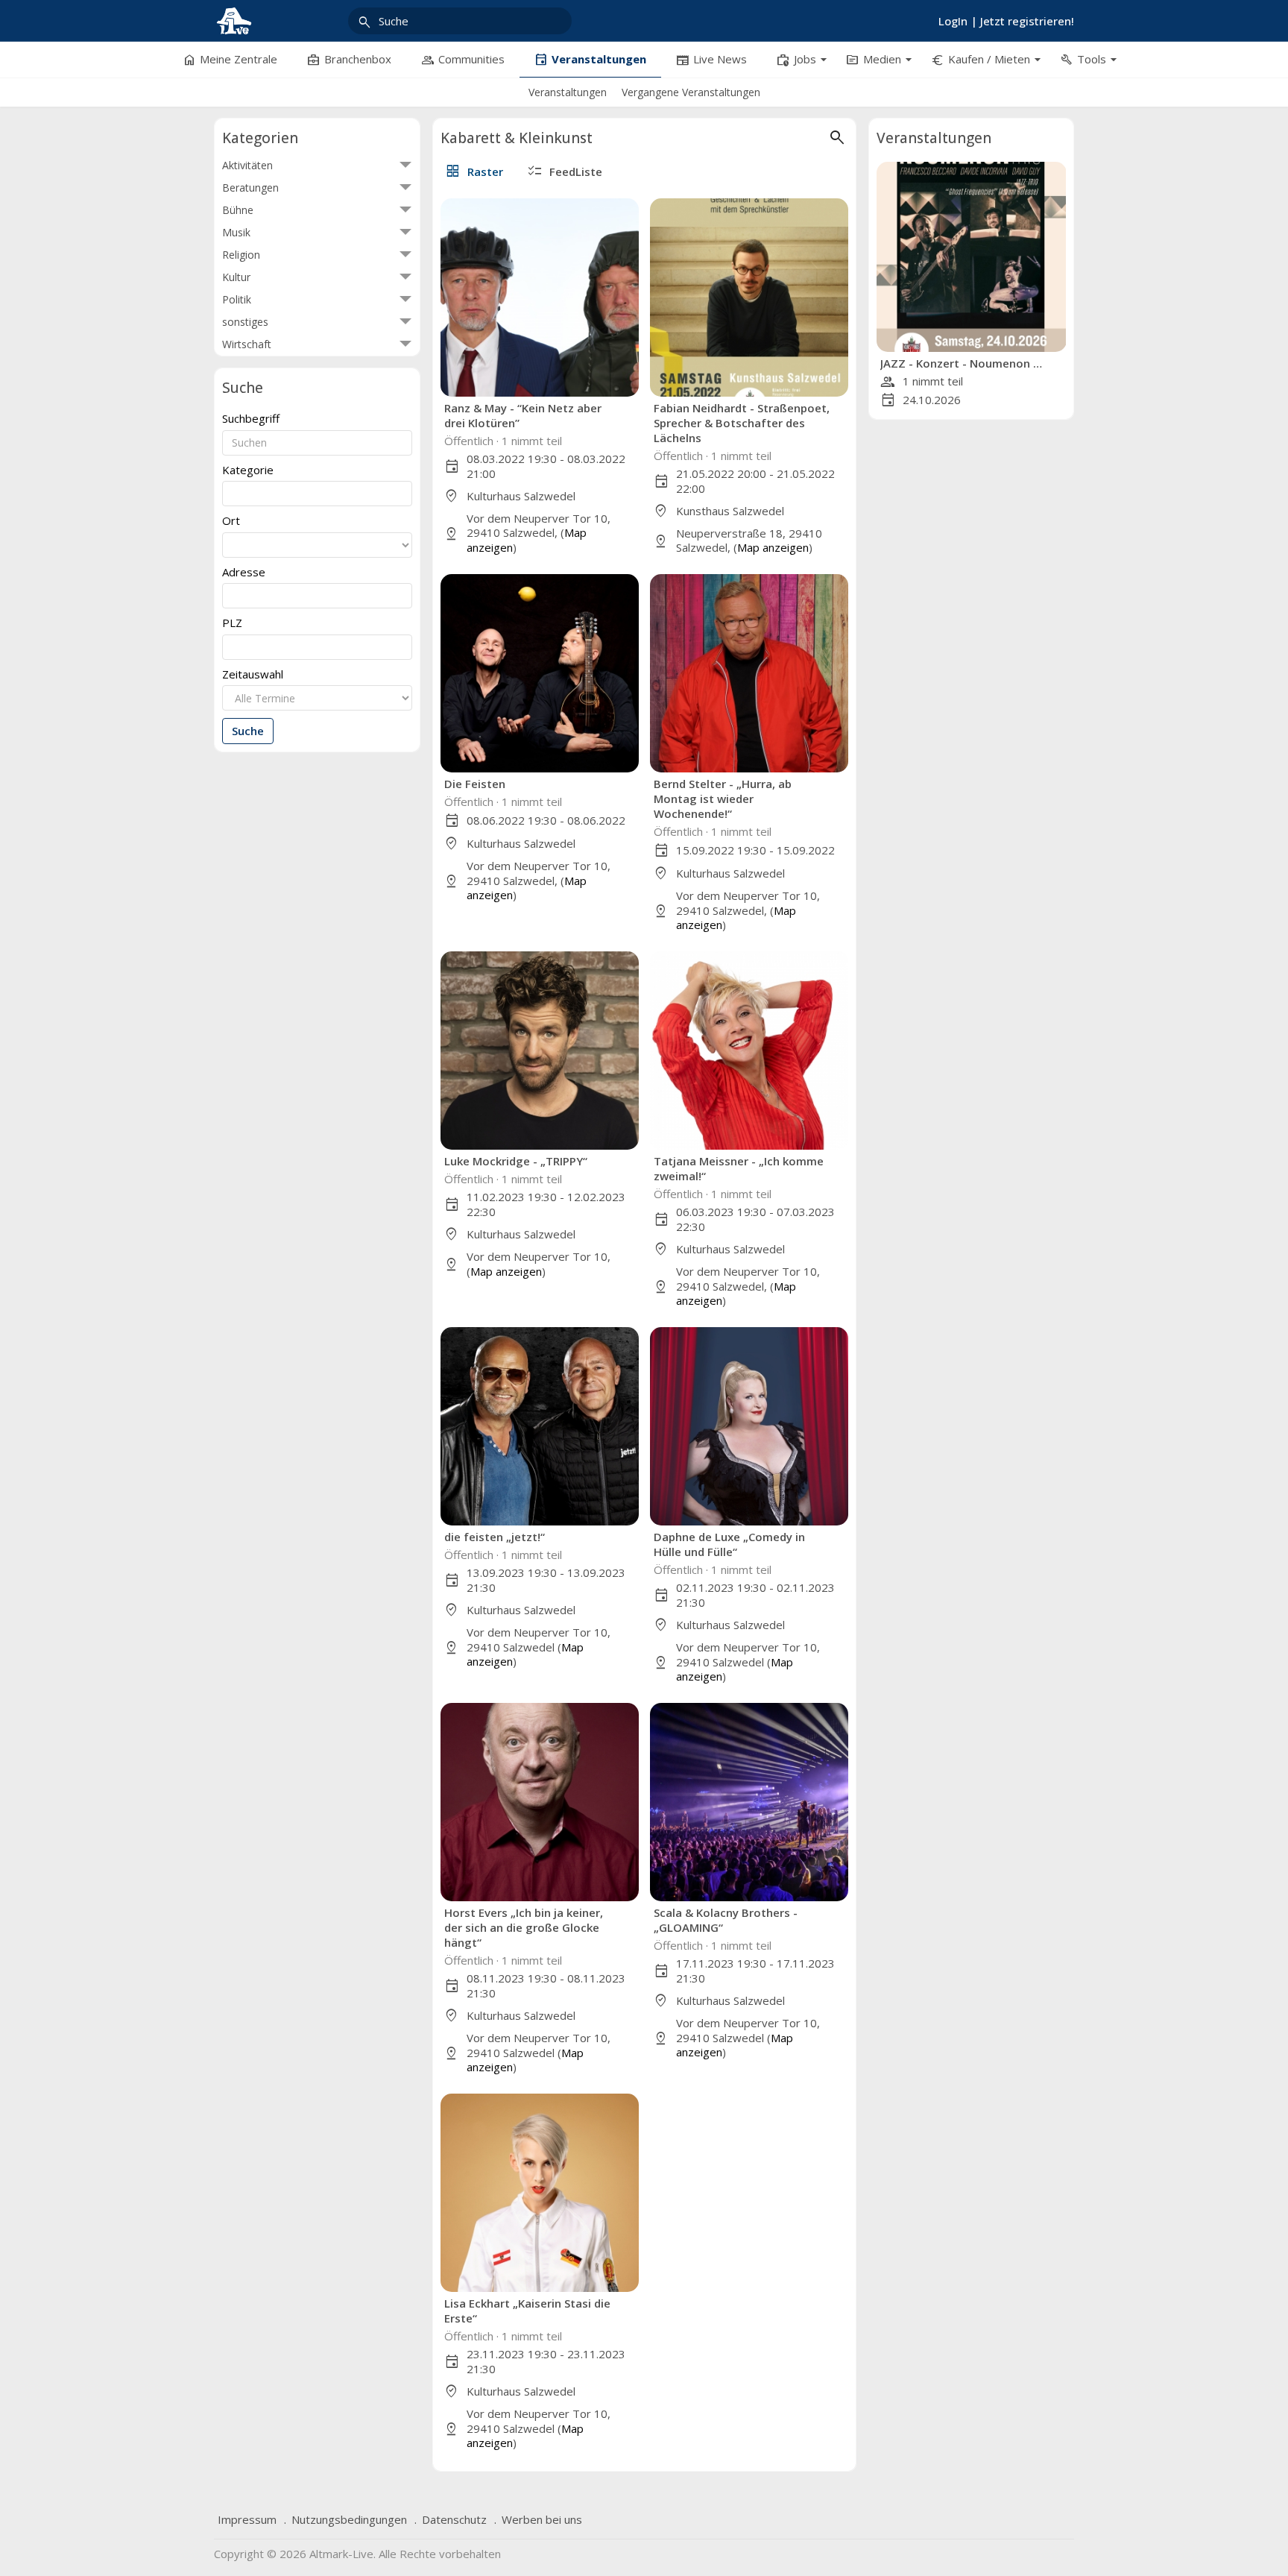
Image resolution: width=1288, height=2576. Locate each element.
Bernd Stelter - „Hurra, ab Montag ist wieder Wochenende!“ (723, 799)
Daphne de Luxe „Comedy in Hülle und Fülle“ (729, 1544)
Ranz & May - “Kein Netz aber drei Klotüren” (523, 415)
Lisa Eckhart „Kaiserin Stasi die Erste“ (527, 2311)
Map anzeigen (773, 547)
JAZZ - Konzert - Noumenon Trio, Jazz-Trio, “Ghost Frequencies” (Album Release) (964, 363)
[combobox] (317, 494)
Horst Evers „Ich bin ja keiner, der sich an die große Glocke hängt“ (524, 1927)
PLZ (232, 623)
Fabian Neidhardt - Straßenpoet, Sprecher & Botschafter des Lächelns (742, 423)
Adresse (244, 572)
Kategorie (248, 470)
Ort (231, 521)
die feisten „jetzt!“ (495, 1537)
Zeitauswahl (253, 674)
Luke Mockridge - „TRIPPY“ (516, 1161)
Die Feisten (475, 784)
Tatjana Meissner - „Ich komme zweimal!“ (739, 1168)
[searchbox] (231, 492)
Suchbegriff (251, 419)
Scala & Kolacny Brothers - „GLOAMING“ (726, 1920)
